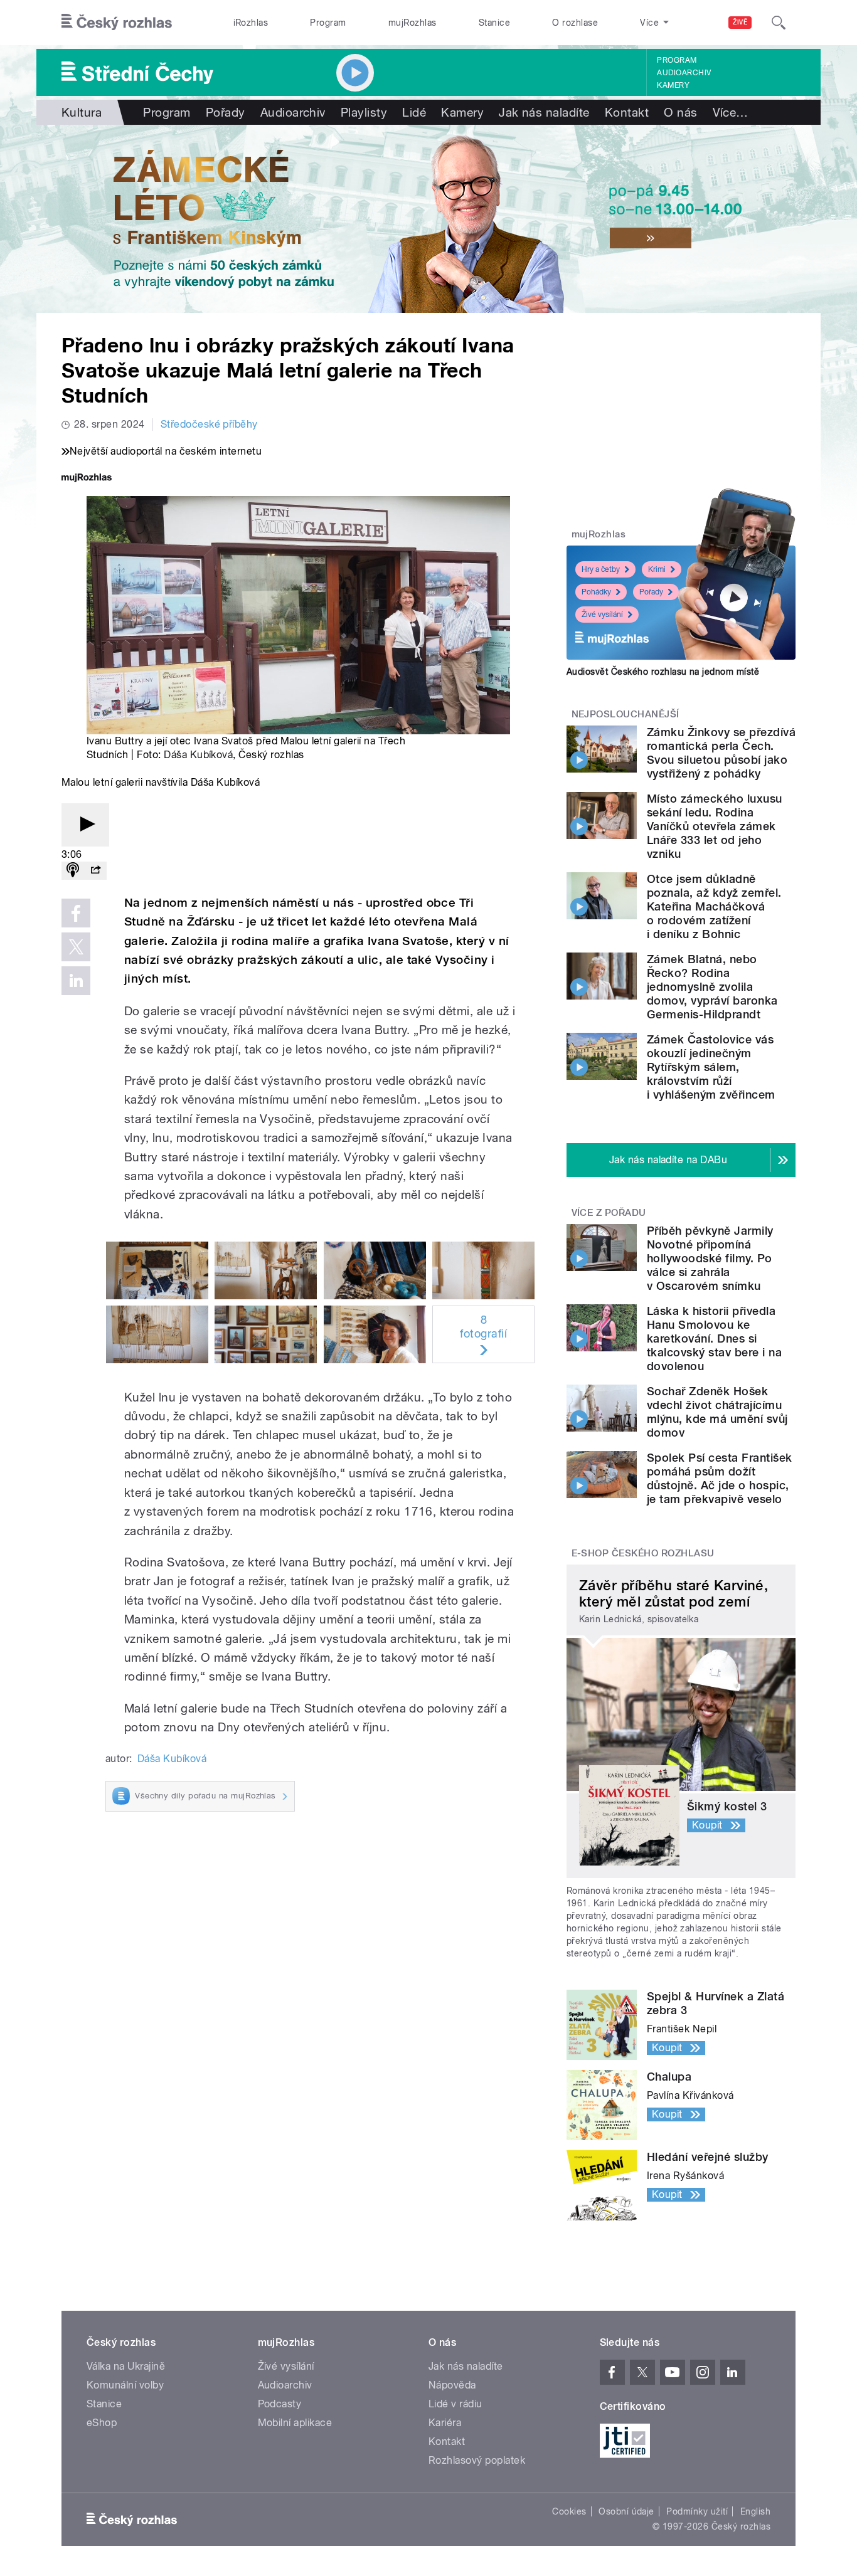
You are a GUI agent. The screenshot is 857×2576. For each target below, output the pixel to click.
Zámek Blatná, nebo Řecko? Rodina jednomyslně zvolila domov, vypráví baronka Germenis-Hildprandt (712, 987)
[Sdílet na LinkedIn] (76, 981)
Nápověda (452, 2385)
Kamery (673, 85)
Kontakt (627, 112)
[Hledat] (779, 23)
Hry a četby (601, 569)
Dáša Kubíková (198, 755)
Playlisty (364, 112)
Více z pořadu (609, 1213)
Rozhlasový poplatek (477, 2460)
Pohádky (596, 592)
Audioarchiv (684, 73)
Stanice (494, 23)
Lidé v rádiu (455, 2404)
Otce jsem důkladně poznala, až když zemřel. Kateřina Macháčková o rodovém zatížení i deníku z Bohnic (714, 906)
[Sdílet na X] (76, 947)
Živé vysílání (602, 615)
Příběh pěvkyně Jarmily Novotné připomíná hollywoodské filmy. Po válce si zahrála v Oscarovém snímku (710, 1258)
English (755, 2511)
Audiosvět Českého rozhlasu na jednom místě (663, 672)
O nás (680, 112)
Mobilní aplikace (295, 2423)
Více (731, 112)
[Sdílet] (95, 871)
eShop (102, 2423)
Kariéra (445, 2423)
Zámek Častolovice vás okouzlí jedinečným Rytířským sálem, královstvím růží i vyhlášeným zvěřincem (711, 1067)
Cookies (569, 2511)
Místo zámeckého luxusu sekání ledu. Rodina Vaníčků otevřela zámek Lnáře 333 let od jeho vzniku (715, 826)
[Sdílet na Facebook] (76, 913)
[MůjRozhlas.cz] (87, 479)
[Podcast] (73, 871)
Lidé (414, 112)
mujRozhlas (413, 23)
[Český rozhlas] (117, 23)
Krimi (657, 569)
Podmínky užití (697, 2511)
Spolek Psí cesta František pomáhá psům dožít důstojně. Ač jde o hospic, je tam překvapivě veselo (719, 1478)
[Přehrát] (85, 825)
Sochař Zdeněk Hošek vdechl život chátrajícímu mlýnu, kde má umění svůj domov (717, 1412)
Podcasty (280, 2404)
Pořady (226, 112)
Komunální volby (125, 2385)
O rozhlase (575, 23)
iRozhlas (251, 23)
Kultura (82, 112)
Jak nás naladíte (544, 112)
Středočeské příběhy (209, 424)
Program (328, 23)
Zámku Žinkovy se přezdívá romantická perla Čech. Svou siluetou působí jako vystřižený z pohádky (721, 753)
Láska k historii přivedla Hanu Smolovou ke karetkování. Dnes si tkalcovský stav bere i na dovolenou (714, 1338)
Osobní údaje (626, 2511)
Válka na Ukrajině (126, 2366)
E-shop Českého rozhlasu (643, 1553)
